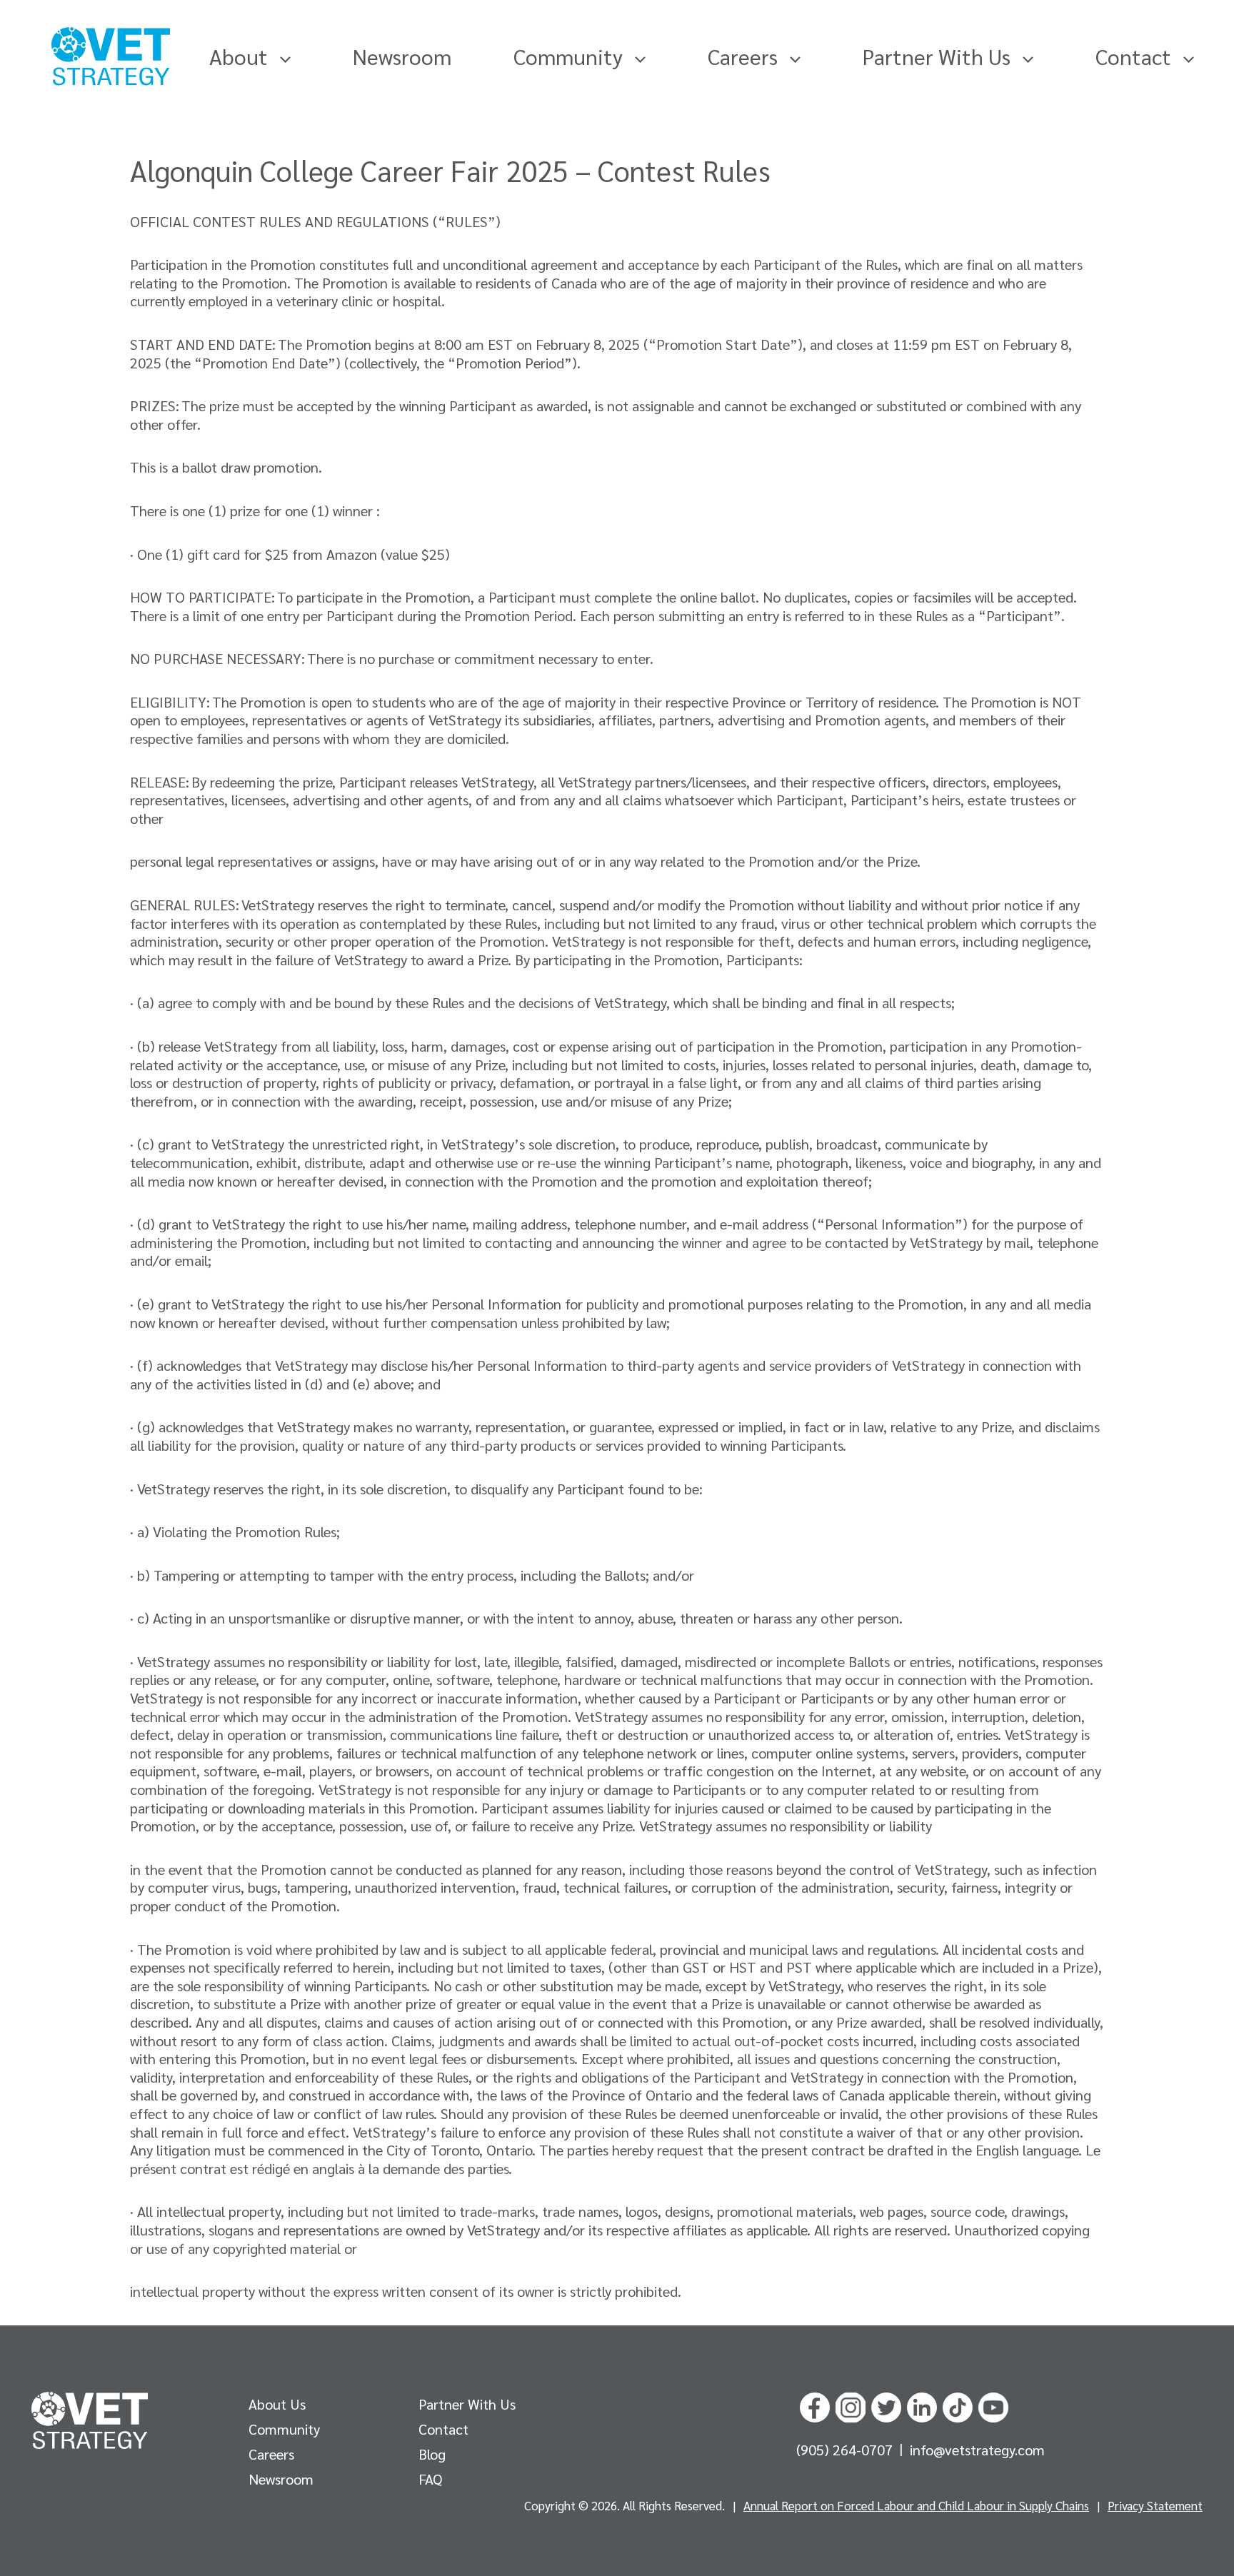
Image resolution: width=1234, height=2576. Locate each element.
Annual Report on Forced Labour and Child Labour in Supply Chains (916, 2505)
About (241, 56)
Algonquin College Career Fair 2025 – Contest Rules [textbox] (450, 170)
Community (571, 56)
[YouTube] (993, 2405)
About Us (277, 2404)
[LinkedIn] (922, 2405)
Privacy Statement (1155, 2505)
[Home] (111, 56)
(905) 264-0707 (846, 2450)
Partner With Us (939, 56)
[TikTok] (958, 2405)
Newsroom (402, 56)
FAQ (430, 2479)
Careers (745, 56)
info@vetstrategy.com (977, 2450)
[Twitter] (886, 2405)
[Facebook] (815, 2405)
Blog (432, 2454)
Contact (1136, 56)
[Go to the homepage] (90, 2420)
